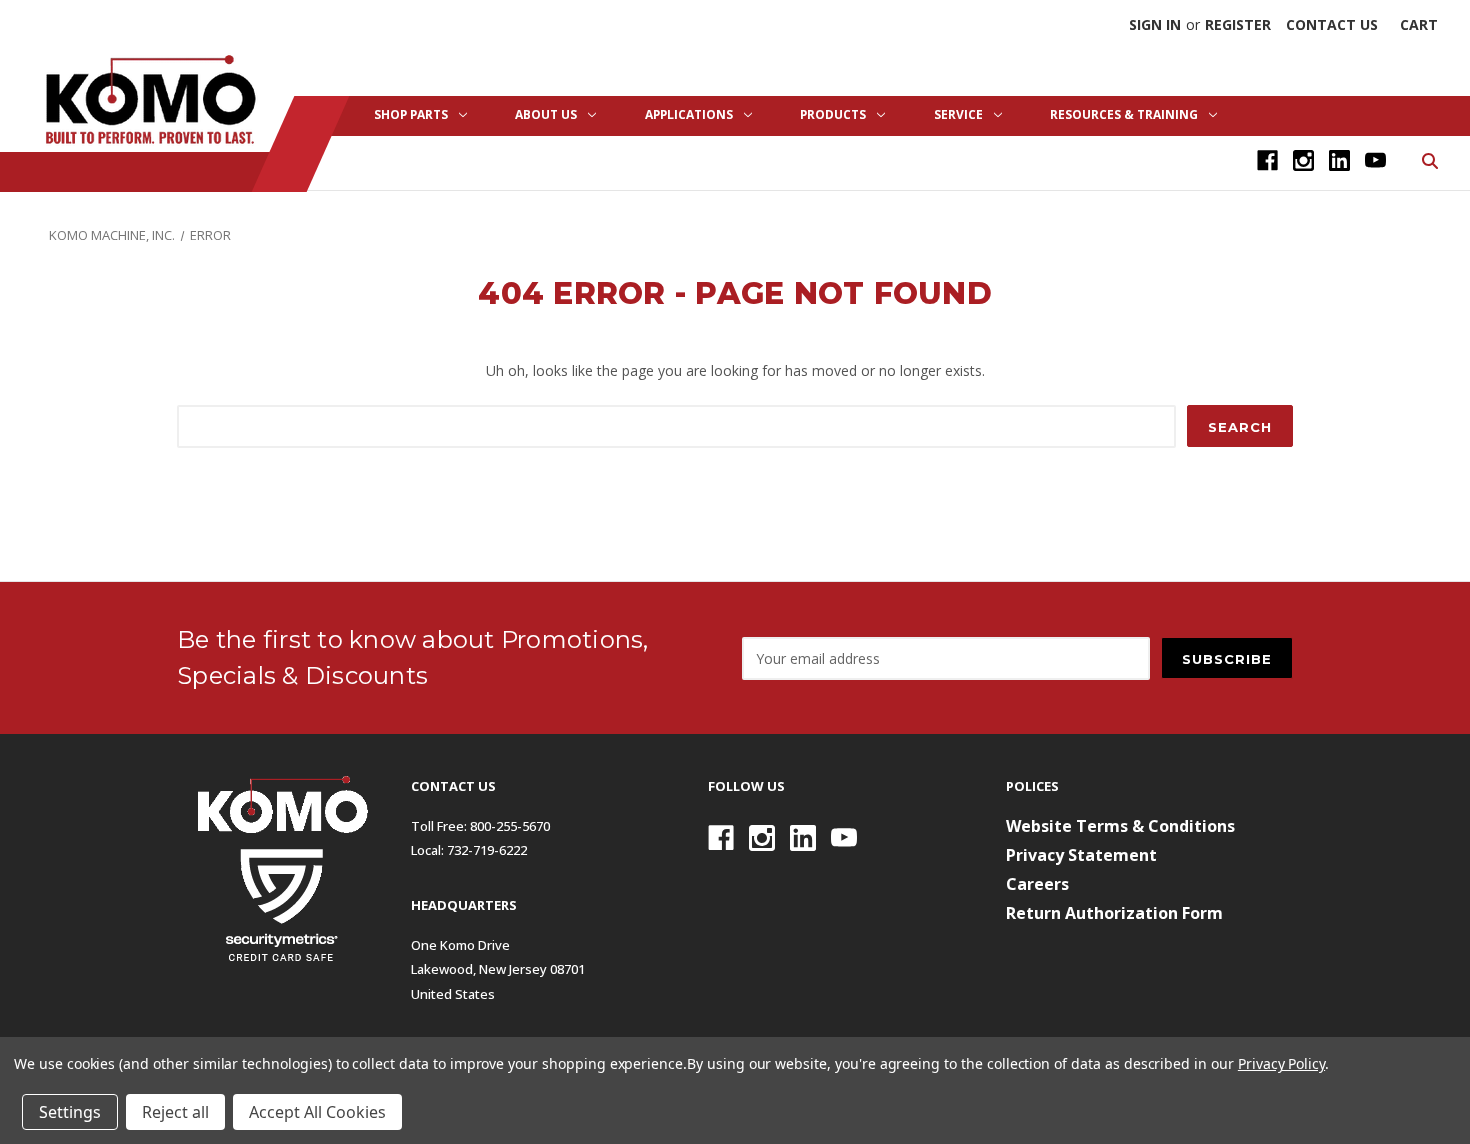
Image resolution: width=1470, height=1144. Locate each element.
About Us (546, 114)
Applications (689, 114)
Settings (70, 1112)
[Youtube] (1375, 160)
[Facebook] (1267, 160)
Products (833, 114)
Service (958, 114)
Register (1238, 24)
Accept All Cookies (317, 1112)
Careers (1037, 884)
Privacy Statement (1081, 855)
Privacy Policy (1281, 1063)
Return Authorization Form (1114, 913)
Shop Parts (411, 114)
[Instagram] (1303, 160)
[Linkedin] (1339, 160)
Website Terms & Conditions (1120, 826)
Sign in (1155, 24)
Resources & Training (1124, 114)
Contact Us (1332, 24)
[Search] (1428, 159)
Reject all (175, 1112)
